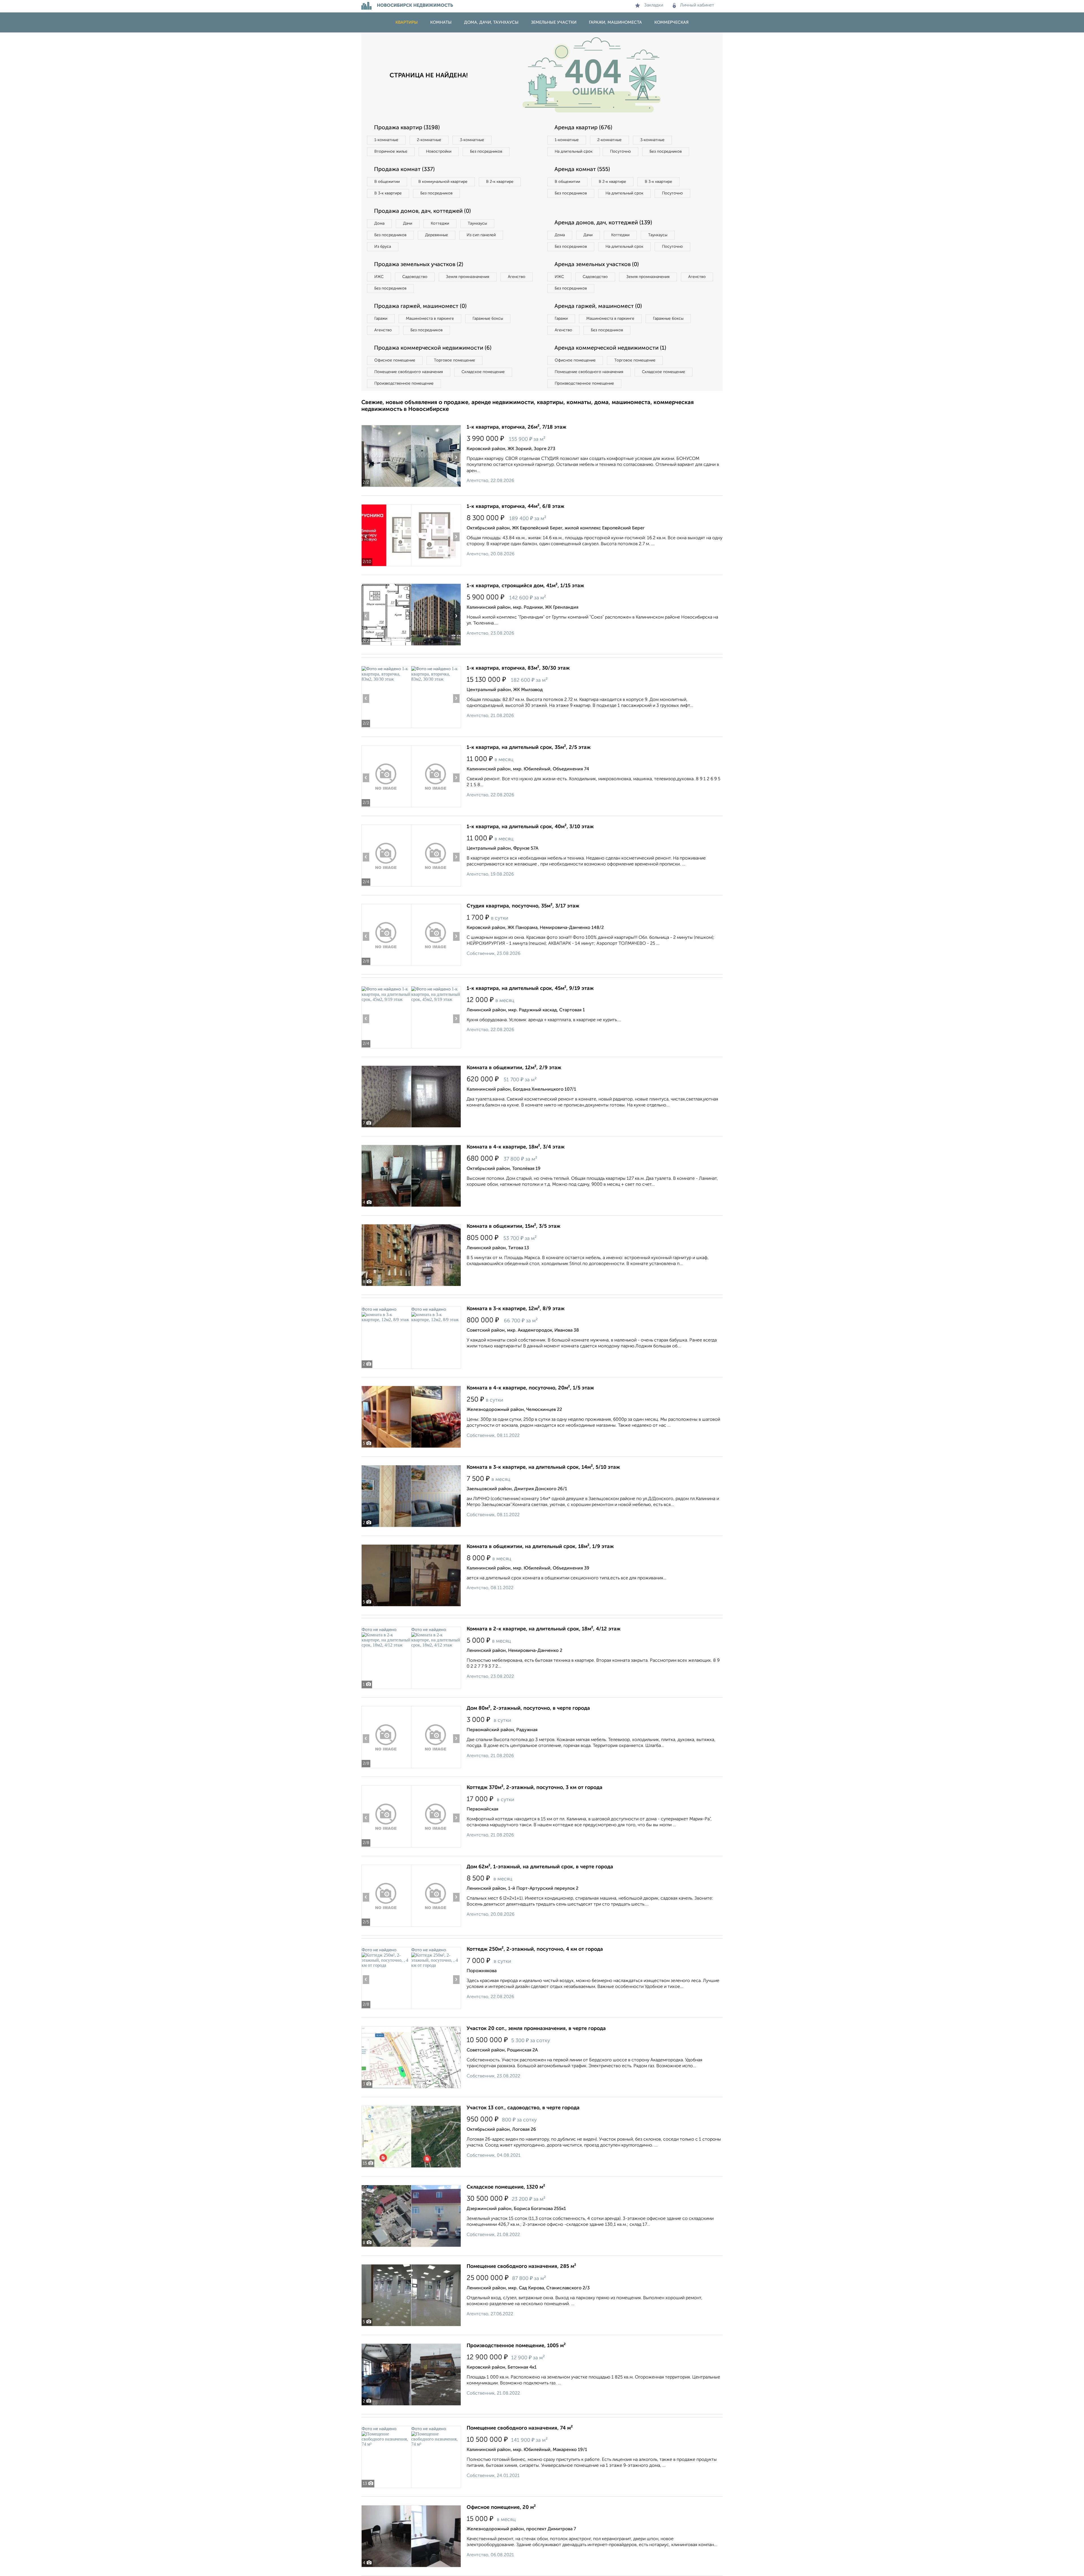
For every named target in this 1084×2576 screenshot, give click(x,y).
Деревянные (437, 235)
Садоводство (415, 277)
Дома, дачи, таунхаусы (491, 22)
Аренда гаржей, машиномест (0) (598, 306)
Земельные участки (554, 22)
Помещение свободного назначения (409, 372)
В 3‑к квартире (388, 193)
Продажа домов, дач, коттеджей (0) (422, 211)
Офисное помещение (395, 360)
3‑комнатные (472, 140)
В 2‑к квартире (500, 182)
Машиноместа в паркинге (430, 319)
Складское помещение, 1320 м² (506, 2187)
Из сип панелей (481, 235)
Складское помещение (483, 372)
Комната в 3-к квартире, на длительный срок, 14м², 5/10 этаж (543, 1467)
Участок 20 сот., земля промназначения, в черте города (536, 2029)
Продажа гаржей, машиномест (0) (420, 306)
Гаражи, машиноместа (615, 22)
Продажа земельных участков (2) (419, 265)
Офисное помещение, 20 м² (501, 2507)
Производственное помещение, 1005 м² (516, 2346)
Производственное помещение (404, 383)
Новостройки (439, 152)
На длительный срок (574, 152)
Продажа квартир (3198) (407, 128)
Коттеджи (440, 223)
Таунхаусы (477, 223)
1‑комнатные (386, 140)
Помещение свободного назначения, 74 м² (520, 2428)
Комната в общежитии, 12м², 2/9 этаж (514, 1068)
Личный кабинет (697, 5)
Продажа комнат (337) (404, 170)
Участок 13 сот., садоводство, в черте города (523, 2108)
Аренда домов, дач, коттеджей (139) (603, 223)
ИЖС (379, 277)
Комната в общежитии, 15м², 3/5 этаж (513, 1226)
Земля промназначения (468, 277)
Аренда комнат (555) (582, 170)
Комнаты (441, 22)
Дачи (408, 223)
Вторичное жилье (391, 152)
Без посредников (486, 152)
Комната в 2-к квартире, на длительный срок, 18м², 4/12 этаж (544, 1629)
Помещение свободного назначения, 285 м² (521, 2266)
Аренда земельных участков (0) (597, 265)
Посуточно (620, 152)
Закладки (654, 5)
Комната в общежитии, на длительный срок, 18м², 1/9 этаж (540, 1547)
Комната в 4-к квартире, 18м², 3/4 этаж (516, 1147)
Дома (379, 223)
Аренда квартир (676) (583, 128)
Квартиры (407, 22)
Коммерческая (671, 22)
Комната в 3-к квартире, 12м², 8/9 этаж (516, 1309)
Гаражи (381, 319)
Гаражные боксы (488, 319)
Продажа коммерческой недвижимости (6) (433, 348)
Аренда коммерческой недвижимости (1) (610, 348)
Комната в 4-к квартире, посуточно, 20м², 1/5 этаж (530, 1388)
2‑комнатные (429, 140)
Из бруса (383, 247)
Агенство (517, 277)
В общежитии (387, 182)
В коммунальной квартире (443, 182)
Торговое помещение (454, 360)
